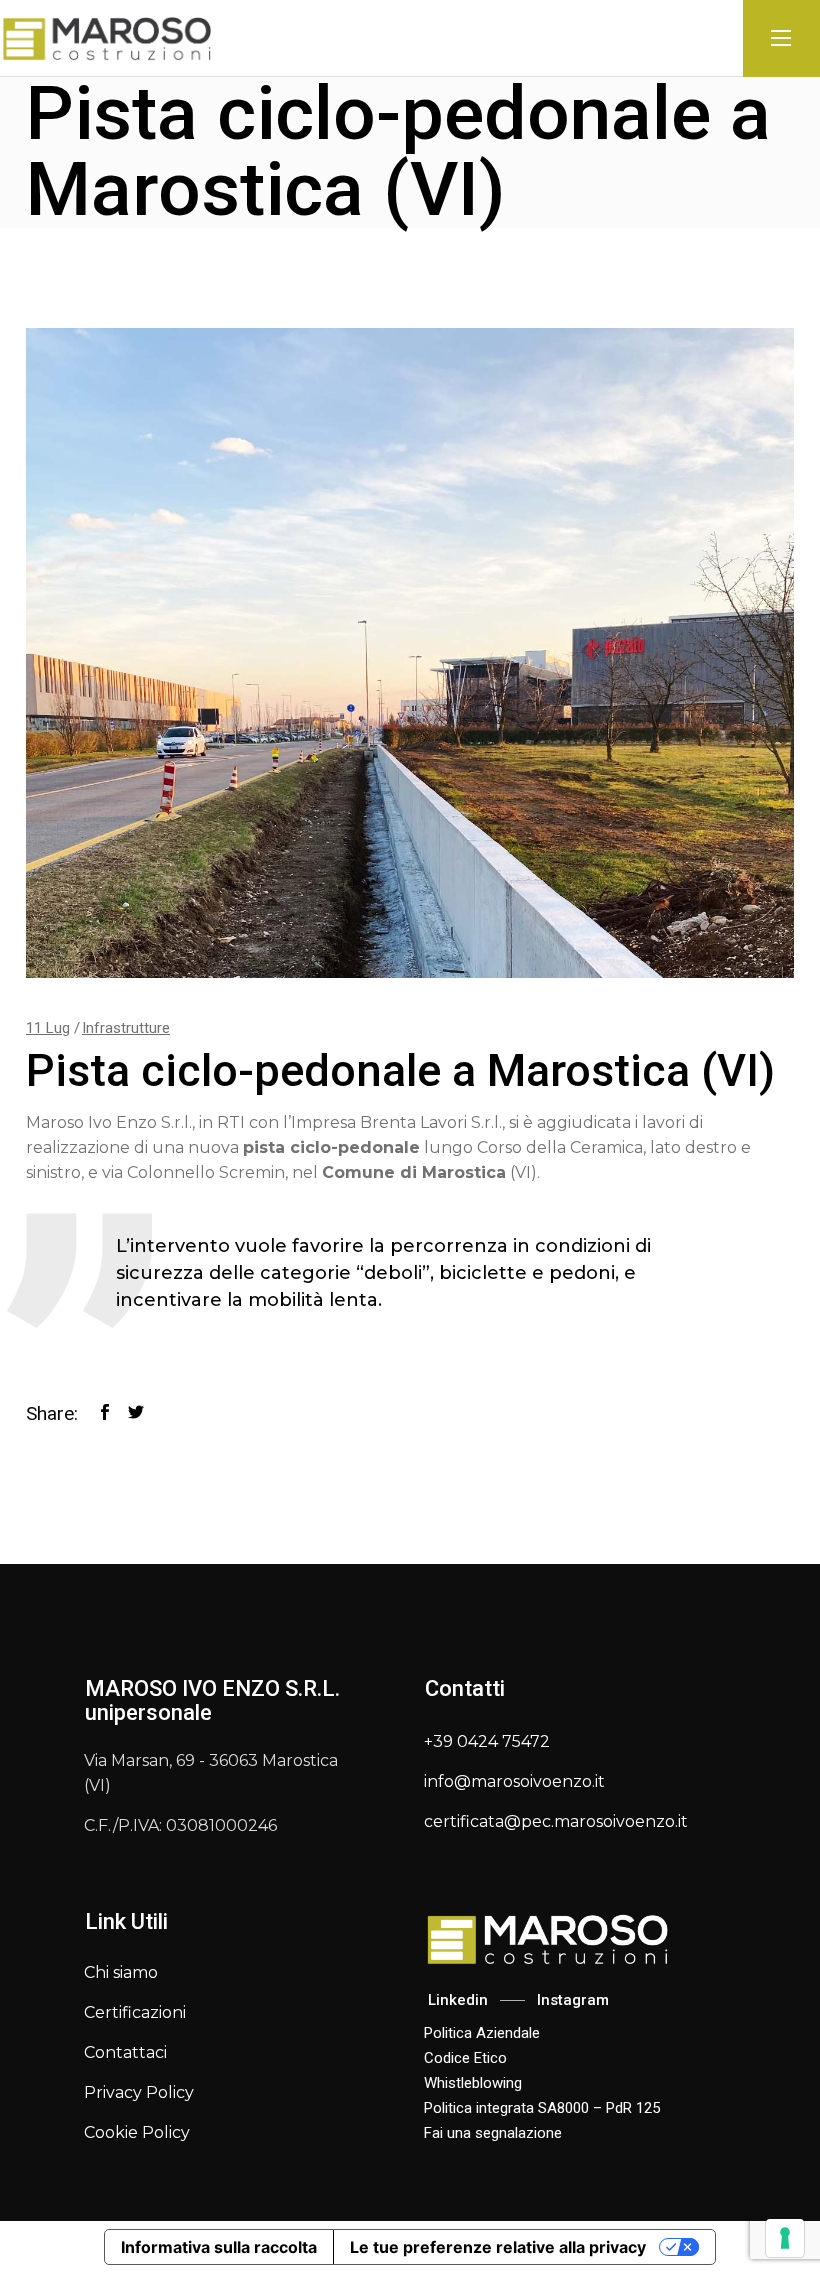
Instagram (573, 2000)
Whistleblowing (473, 2083)
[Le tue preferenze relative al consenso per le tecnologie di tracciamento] (785, 2238)
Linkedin (456, 2000)
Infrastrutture (126, 1028)
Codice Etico (465, 2058)
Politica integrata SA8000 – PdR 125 (542, 2108)
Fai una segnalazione (493, 2133)
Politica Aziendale (482, 2033)
